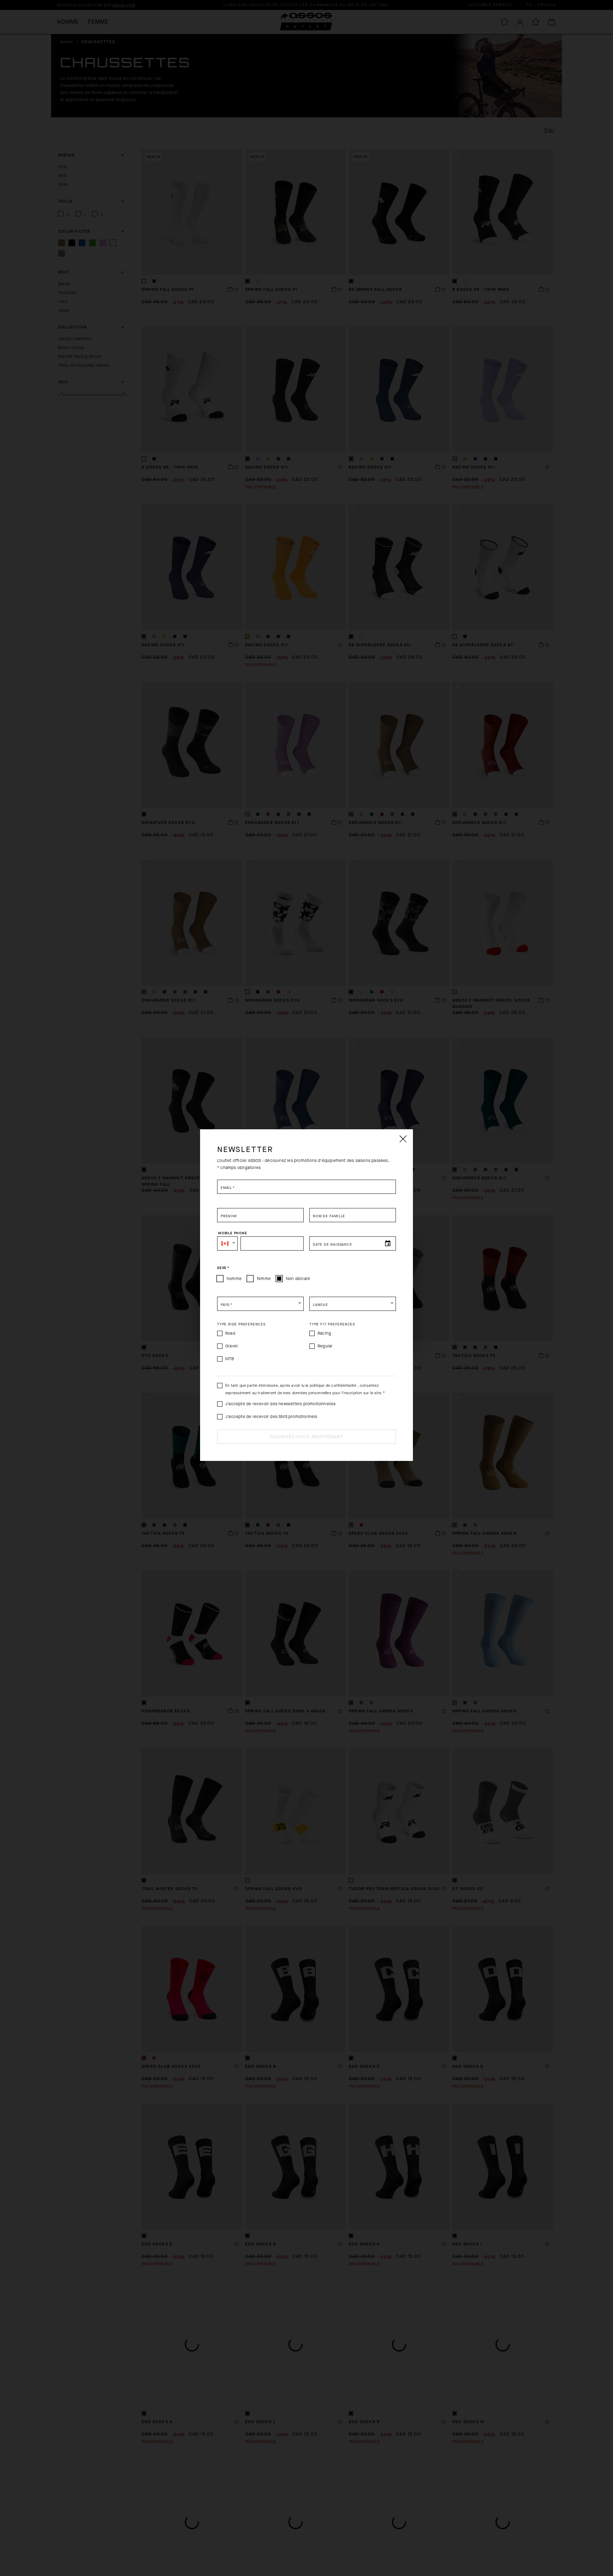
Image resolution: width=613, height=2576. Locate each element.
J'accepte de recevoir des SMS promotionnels (271, 1417)
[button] (227, 1243)
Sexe (223, 1268)
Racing (324, 1333)
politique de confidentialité (333, 1386)
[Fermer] (403, 1139)
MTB (230, 1359)
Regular (325, 1346)
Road (230, 1333)
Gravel (231, 1346)
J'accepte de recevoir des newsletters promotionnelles (281, 1404)
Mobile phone (233, 1233)
